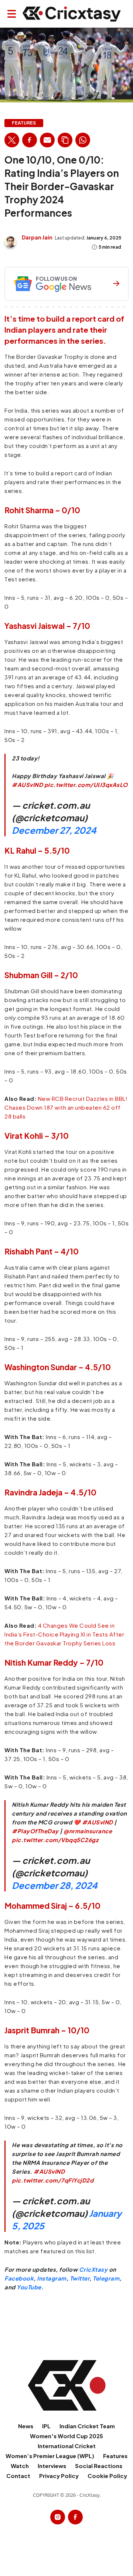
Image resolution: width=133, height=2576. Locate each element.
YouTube (29, 2287)
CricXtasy (93, 2269)
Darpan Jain (37, 237)
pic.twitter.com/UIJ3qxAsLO (86, 785)
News (26, 2426)
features (24, 123)
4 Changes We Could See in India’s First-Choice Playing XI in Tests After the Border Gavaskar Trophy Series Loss (64, 1634)
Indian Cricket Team (87, 2426)
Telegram (106, 2278)
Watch (20, 2466)
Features (115, 2456)
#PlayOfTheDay (35, 1831)
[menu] (12, 14)
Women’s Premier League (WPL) (50, 2456)
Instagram (52, 2278)
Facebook (19, 2278)
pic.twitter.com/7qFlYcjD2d (53, 2180)
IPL (46, 2426)
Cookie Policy (107, 2476)
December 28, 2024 (55, 1885)
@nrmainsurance (88, 1831)
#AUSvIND (27, 785)
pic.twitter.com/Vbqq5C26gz (55, 1840)
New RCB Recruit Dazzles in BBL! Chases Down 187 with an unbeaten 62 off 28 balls (66, 1107)
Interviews (52, 2466)
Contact (18, 2476)
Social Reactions (99, 2466)
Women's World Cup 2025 (66, 2436)
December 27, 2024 (54, 830)
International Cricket (67, 2446)
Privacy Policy (59, 2476)
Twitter (80, 2278)
